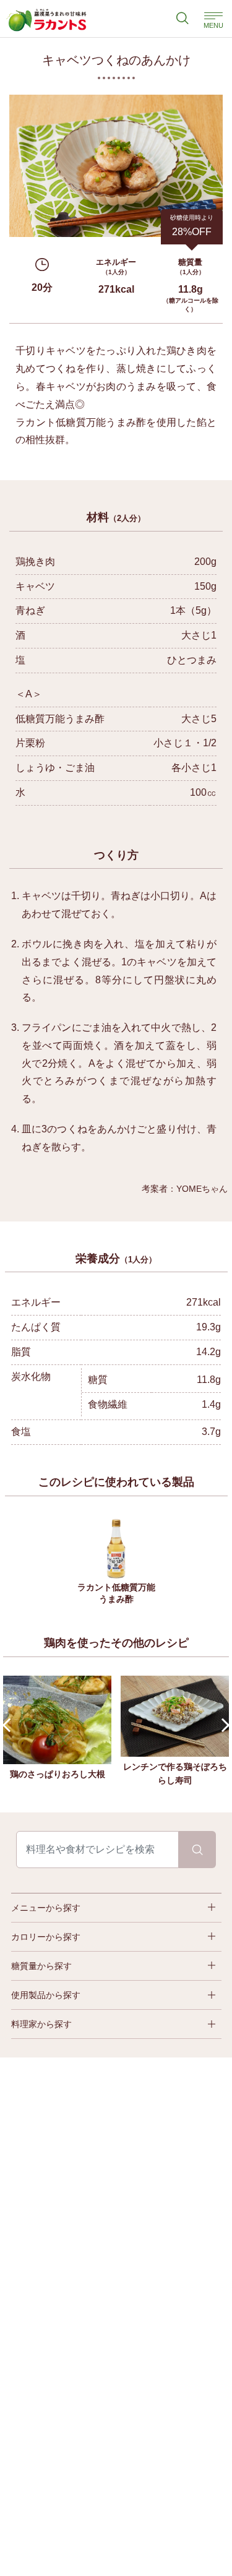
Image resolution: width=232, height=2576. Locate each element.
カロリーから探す (46, 1937)
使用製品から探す (46, 1995)
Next (223, 1725)
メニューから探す (46, 1908)
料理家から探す (41, 2024)
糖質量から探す (41, 1966)
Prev (10, 1725)
